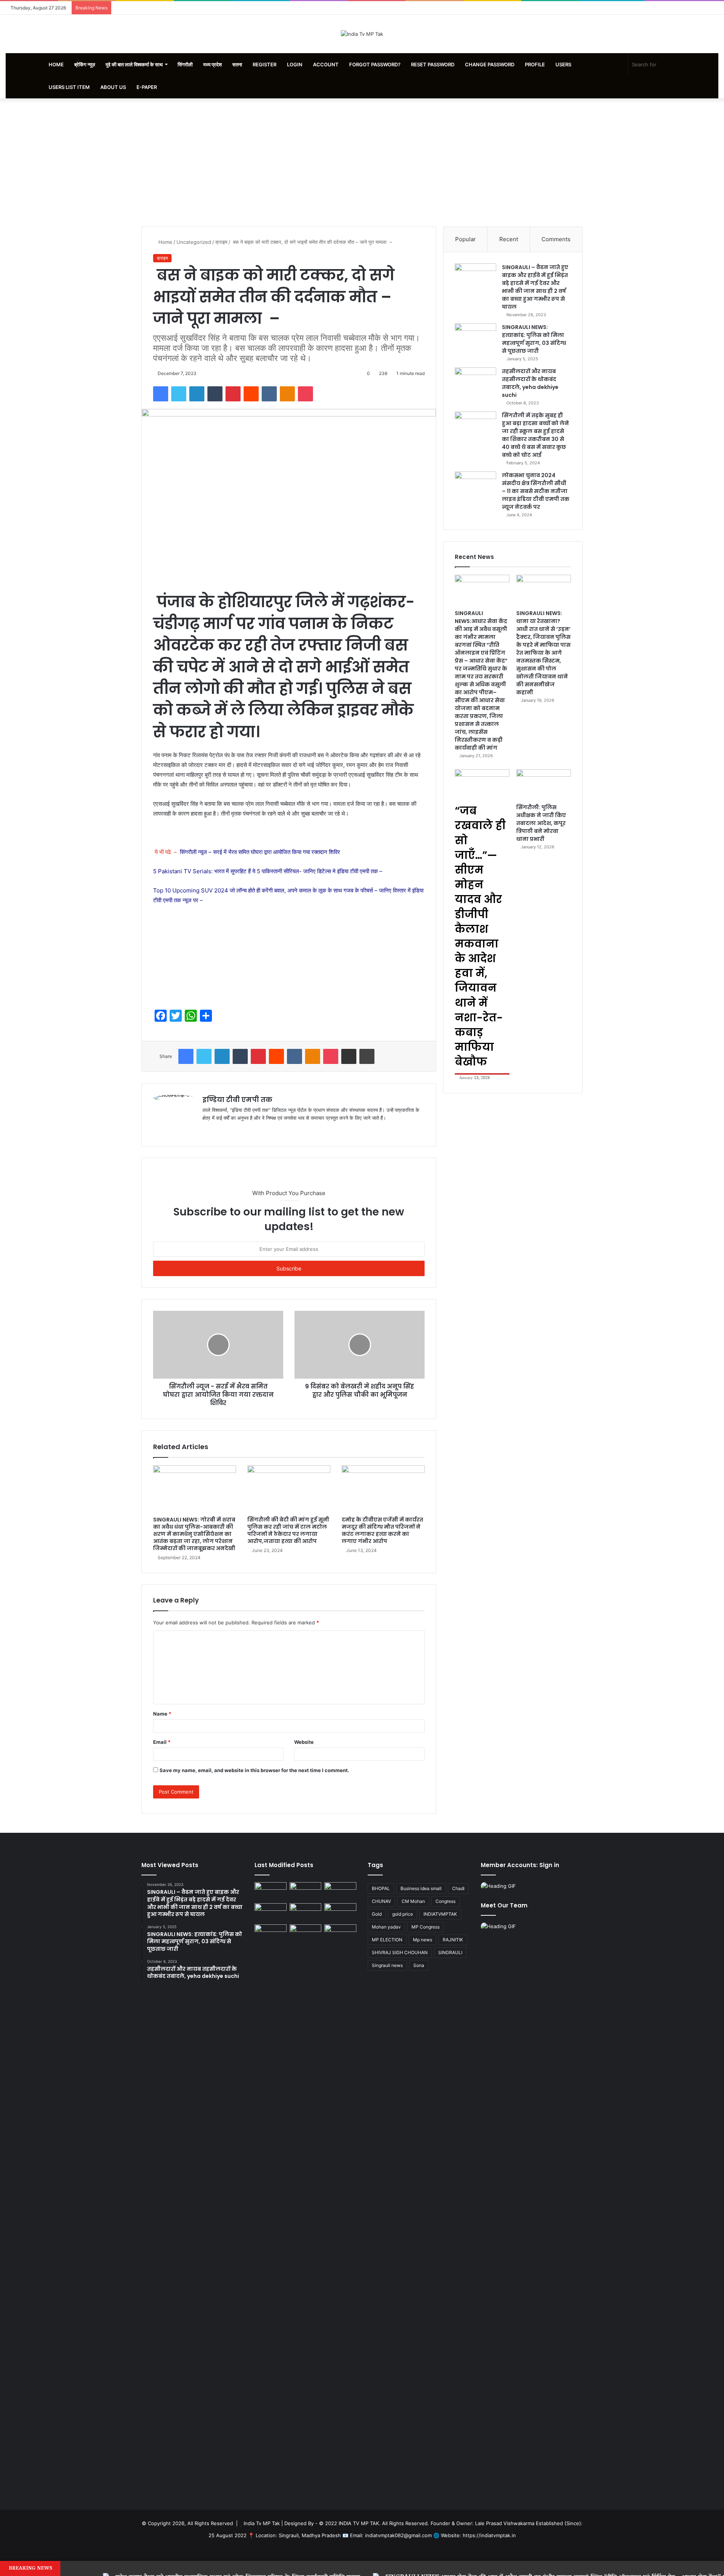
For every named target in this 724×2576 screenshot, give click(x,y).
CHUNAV (381, 1901)
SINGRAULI (450, 1952)
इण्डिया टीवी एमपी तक (237, 1100)
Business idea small (421, 1888)
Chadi (458, 1888)
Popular (466, 239)
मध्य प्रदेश (212, 64)
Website (304, 1742)
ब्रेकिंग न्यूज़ (85, 64)
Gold (377, 1914)
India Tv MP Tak (262, 2523)
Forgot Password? (375, 64)
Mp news (423, 1940)
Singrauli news (387, 1965)
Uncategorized (194, 242)
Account (326, 64)
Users (563, 64)
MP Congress (426, 1927)
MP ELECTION (387, 1940)
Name (162, 1714)
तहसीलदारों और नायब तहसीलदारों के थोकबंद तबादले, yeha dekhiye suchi (530, 383)
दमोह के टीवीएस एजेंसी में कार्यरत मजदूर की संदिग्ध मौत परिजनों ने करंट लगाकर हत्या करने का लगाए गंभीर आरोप (382, 1530)
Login (295, 64)
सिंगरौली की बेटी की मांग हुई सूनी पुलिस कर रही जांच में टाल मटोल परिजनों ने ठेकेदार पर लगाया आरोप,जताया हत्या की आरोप (288, 1530)
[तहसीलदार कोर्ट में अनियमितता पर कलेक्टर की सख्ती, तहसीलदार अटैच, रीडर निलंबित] (340, 1933)
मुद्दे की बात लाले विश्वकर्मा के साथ (134, 64)
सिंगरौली (185, 64)
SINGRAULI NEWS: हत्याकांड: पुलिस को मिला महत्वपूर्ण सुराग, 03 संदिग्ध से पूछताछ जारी (534, 339)
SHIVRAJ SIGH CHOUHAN (400, 1952)
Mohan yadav (386, 1927)
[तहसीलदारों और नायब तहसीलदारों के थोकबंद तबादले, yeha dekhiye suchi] (476, 382)
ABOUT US (113, 87)
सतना (237, 64)
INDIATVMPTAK (440, 1914)
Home (56, 64)
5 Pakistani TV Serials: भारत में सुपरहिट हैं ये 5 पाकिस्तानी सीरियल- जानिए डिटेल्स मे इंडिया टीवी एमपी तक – (268, 871)
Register (265, 64)
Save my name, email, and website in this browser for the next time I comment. (254, 1770)
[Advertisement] (362, 162)
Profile (535, 64)
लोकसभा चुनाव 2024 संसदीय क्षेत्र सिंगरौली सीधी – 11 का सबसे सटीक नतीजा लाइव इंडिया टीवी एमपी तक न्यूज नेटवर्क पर (536, 491)
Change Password (490, 64)
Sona (419, 1965)
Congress (446, 1901)
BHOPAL (381, 1888)
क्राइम (221, 242)
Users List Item (69, 87)
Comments (556, 239)
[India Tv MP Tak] (362, 34)
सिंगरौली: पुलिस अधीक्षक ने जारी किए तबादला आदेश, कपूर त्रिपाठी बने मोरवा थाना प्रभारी (541, 823)
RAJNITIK (453, 1940)
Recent (509, 239)
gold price (403, 1914)
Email (162, 1742)
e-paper (147, 87)
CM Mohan (413, 1901)
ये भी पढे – (247, 852)
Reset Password (433, 64)
